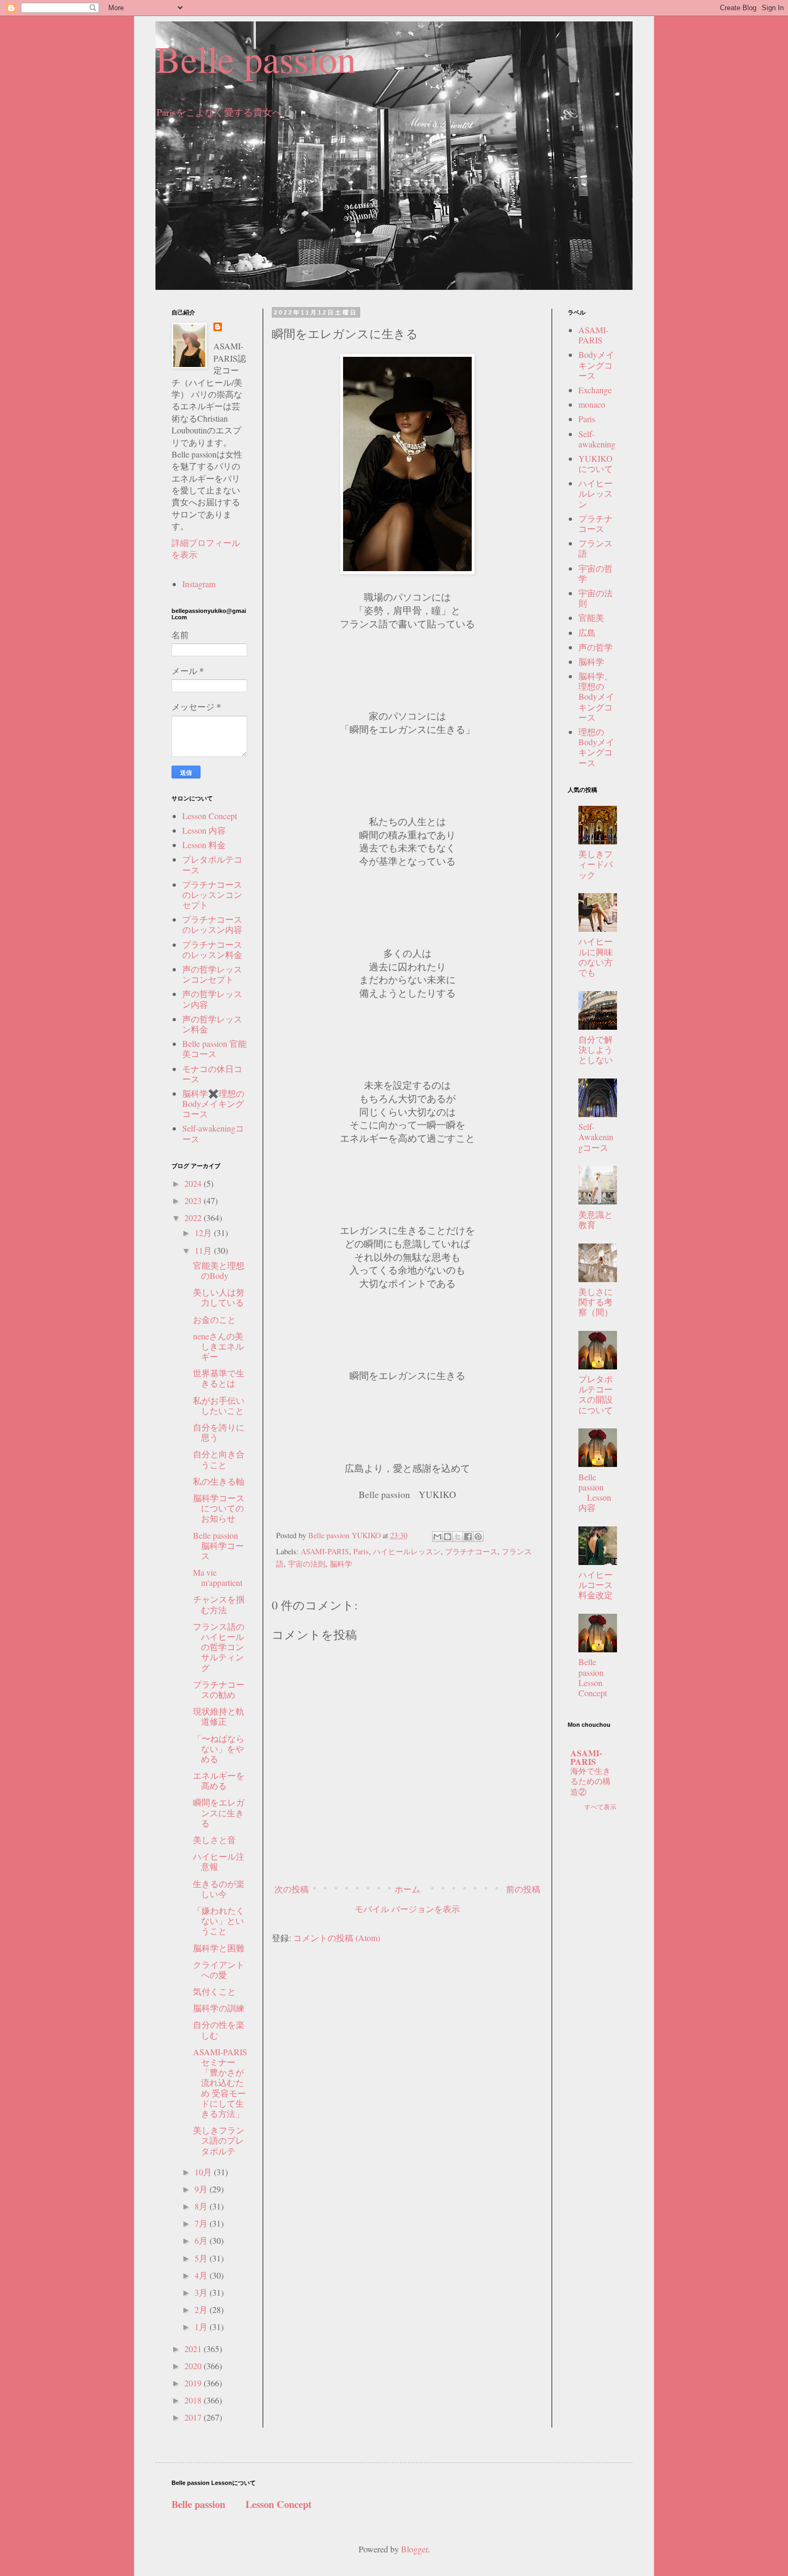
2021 (194, 2349)
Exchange (595, 390)
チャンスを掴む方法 (219, 1604)
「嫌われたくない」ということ (219, 1920)
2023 (194, 1200)
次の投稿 (292, 1889)
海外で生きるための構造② (590, 1781)
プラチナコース (471, 1551)
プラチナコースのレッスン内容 (212, 924)
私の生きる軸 (219, 1481)
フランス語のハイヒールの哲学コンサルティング (219, 1647)
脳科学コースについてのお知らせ (219, 1508)
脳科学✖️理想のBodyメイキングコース (213, 1103)
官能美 (591, 617)
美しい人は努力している (219, 1297)
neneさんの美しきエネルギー (218, 1346)
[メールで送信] (437, 1537)
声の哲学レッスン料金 (212, 1024)
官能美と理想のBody (219, 1270)
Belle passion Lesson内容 (595, 1492)
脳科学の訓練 (219, 2008)
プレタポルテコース (212, 864)
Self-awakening (597, 439)
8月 (202, 2206)
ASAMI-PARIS (325, 1551)
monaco (592, 404)
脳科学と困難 (219, 1948)
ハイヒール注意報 (219, 1861)
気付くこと (214, 1991)
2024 (194, 1183)
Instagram (199, 584)
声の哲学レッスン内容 (212, 999)
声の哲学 (596, 647)
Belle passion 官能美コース (214, 1049)
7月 (202, 2223)
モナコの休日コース (212, 1074)
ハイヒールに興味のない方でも (596, 957)
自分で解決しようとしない (596, 1049)
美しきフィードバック (596, 864)
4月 (202, 2275)
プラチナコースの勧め (219, 1689)
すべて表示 (600, 1807)
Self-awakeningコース (213, 1133)
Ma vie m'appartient (218, 1577)
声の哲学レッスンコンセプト (212, 974)
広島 (587, 632)
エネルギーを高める (219, 1780)
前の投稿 (523, 1889)
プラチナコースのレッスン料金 (212, 949)
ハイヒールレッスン (407, 1551)
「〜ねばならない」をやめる (219, 1748)
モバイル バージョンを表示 (407, 1909)
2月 (202, 2309)
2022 (194, 1218)
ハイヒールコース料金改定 (596, 1585)
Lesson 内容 (204, 830)
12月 (204, 1233)
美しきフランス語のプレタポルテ (219, 2140)
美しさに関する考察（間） (596, 1302)
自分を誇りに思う (219, 1432)
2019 (194, 2383)
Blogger (414, 2549)
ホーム (407, 1889)
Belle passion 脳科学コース (218, 1545)
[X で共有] (458, 1537)
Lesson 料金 (204, 845)
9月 (202, 2189)
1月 (202, 2327)
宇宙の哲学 (596, 573)
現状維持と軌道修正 (219, 1716)
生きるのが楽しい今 (219, 1889)
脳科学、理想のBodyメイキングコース (596, 697)
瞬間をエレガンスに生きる (219, 1812)
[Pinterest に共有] (478, 1537)
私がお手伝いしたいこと (219, 1405)
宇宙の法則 (307, 1564)
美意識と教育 (596, 1219)
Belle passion (256, 58)
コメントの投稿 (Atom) (337, 1938)
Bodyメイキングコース (596, 365)
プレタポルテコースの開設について (596, 1394)
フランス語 (596, 548)
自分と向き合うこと (219, 1459)
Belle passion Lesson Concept (600, 1677)
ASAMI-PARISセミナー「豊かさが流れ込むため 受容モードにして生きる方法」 (220, 2083)
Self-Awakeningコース (596, 1137)
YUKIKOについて (596, 463)
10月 (204, 2172)
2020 (194, 2366)
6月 (202, 2240)
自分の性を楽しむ (219, 2030)
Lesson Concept (210, 816)
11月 (204, 1250)
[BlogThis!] (448, 1537)
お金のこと (214, 1319)
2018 (194, 2400)
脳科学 (341, 1564)
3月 (202, 2292)
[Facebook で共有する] (468, 1537)
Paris (361, 1551)
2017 (194, 2417)
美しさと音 (214, 1840)
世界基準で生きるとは (219, 1378)
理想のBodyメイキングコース (596, 747)
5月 (202, 2258)
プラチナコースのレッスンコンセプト (212, 894)
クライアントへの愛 (219, 1970)
